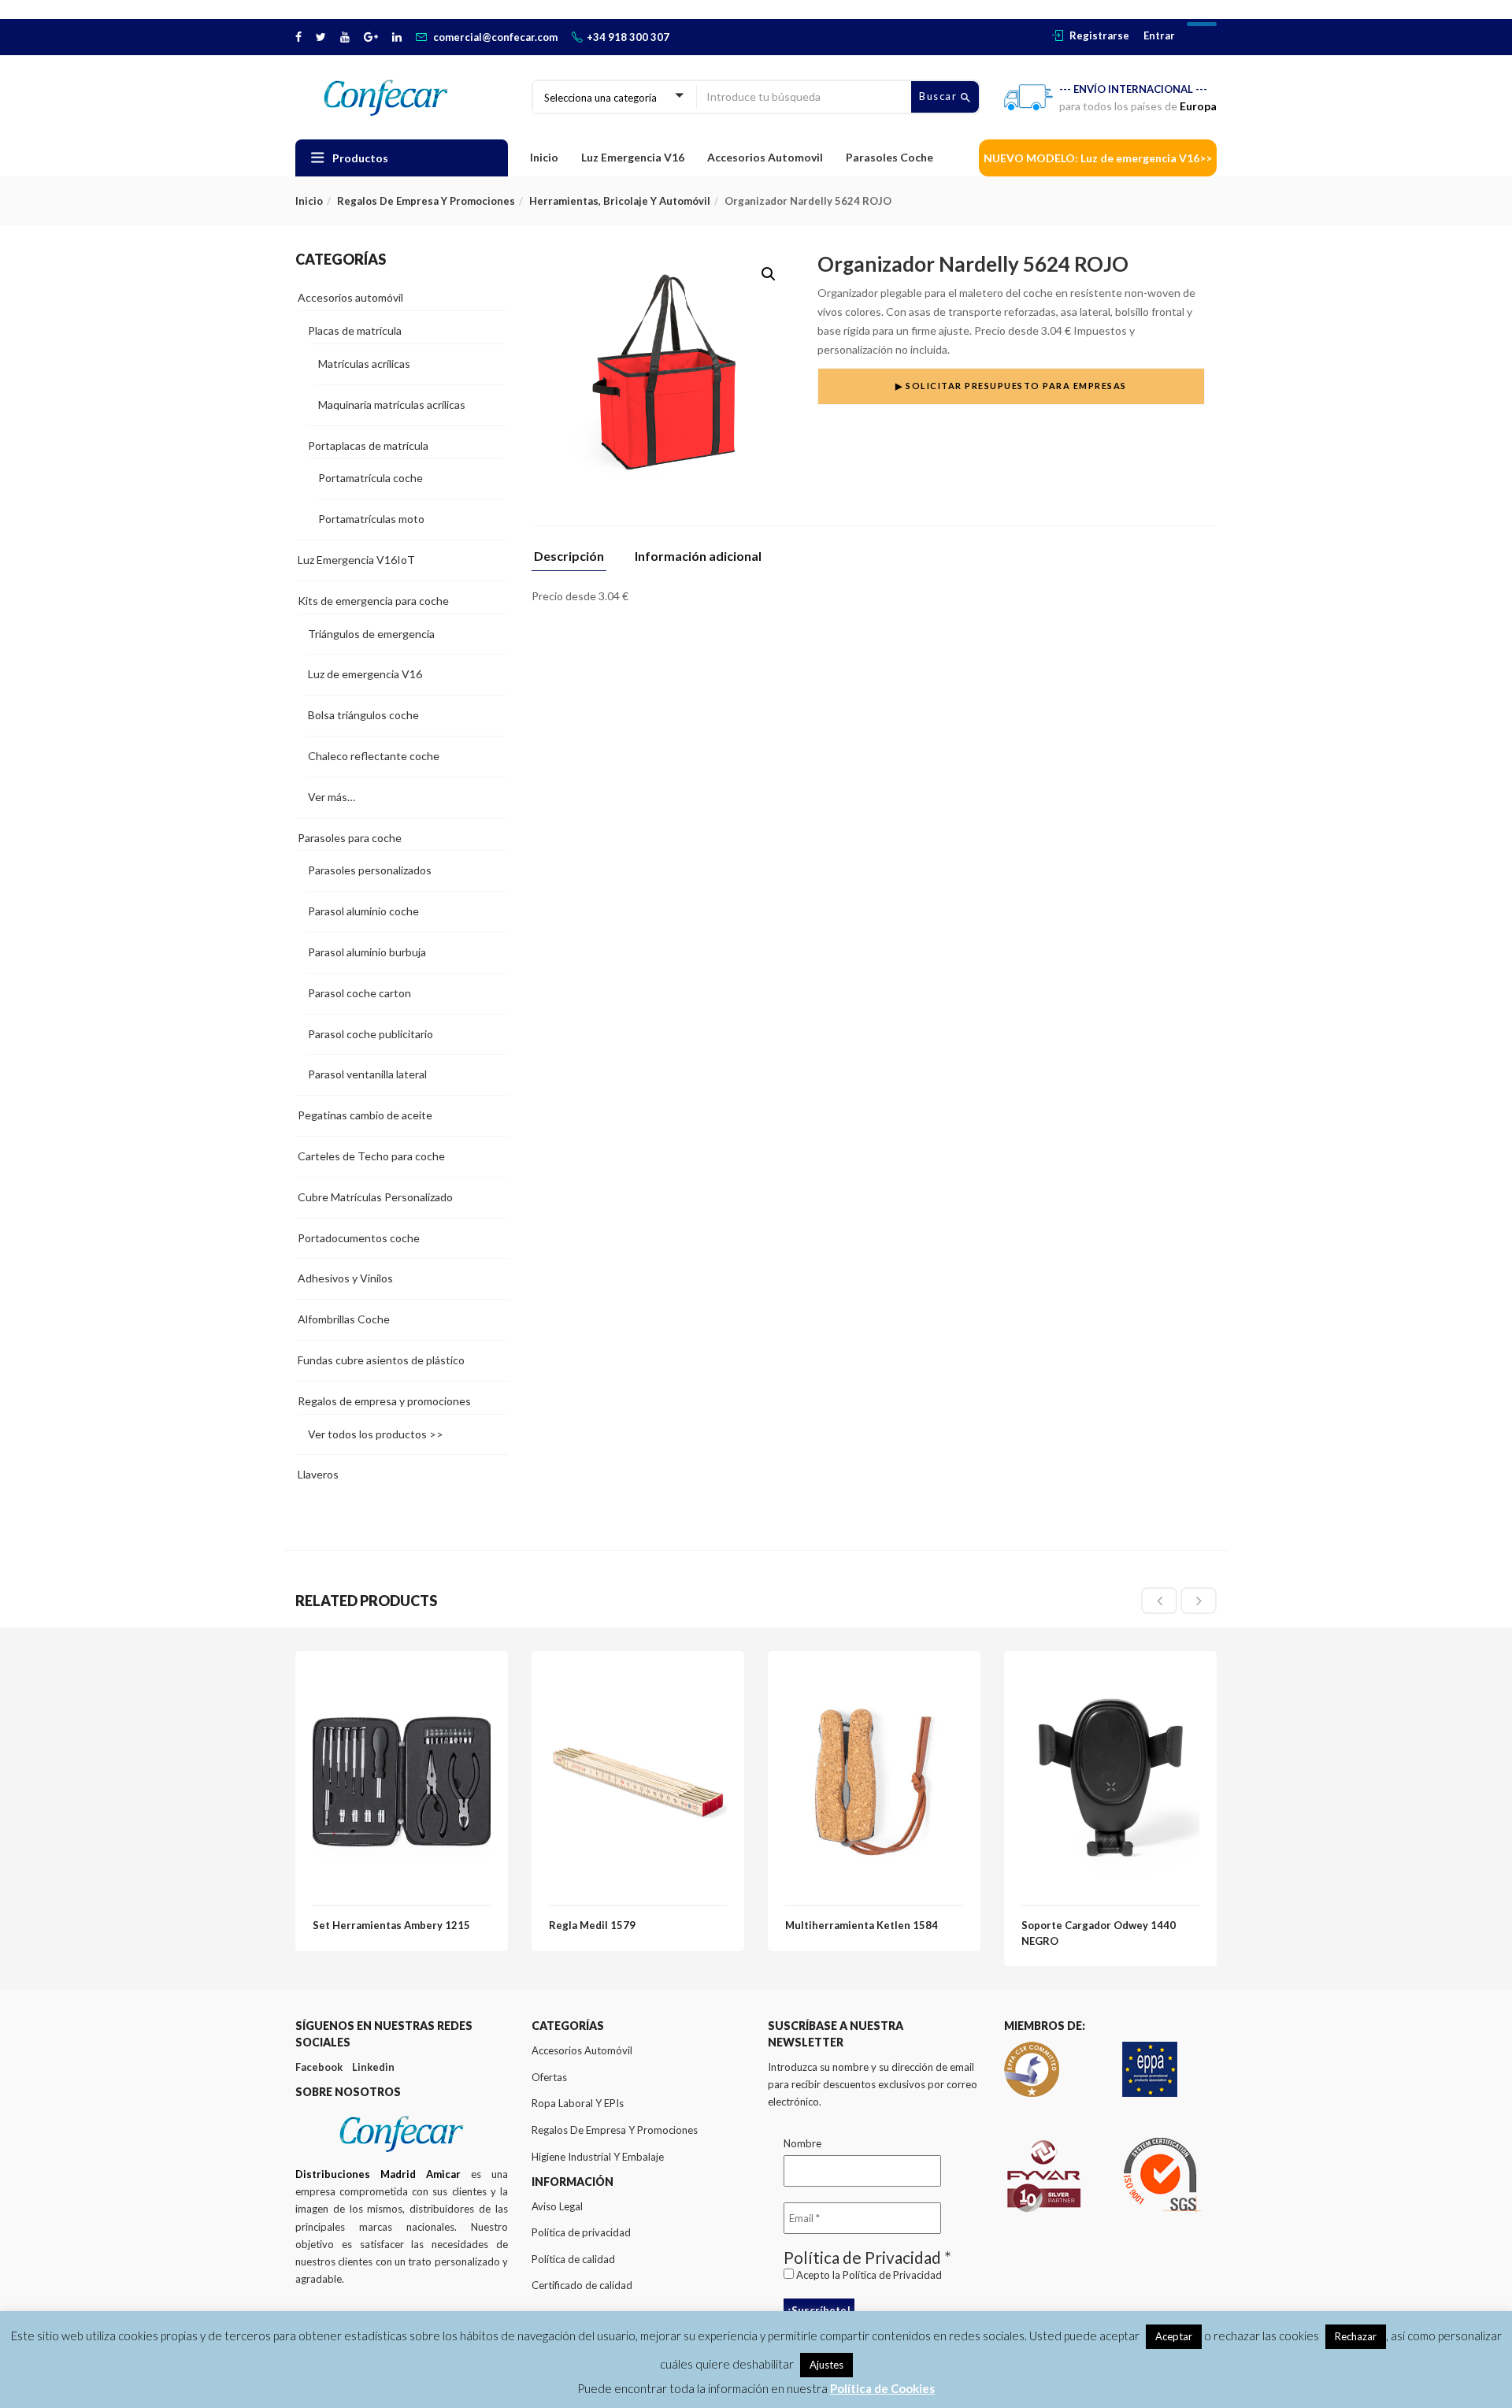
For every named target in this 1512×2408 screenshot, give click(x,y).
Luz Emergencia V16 (633, 157)
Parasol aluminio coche (363, 911)
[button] (769, 274)
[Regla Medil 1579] (638, 1677)
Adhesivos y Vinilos (345, 1278)
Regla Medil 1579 (592, 1925)
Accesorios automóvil (350, 297)
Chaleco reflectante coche (374, 756)
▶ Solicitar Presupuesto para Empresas (1011, 386)
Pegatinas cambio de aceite (365, 1115)
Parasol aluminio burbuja (367, 952)
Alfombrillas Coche (344, 1319)
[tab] (575, 560)
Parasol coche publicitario (371, 1034)
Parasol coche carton (359, 993)
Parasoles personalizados (370, 870)
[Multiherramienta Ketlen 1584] (874, 1677)
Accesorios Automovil (765, 157)
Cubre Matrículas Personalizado (375, 1197)
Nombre (802, 2143)
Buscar (940, 96)
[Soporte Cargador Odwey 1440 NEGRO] (1110, 1677)
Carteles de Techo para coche (371, 1156)
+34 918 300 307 (628, 37)
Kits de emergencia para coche (373, 601)
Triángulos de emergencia (371, 634)
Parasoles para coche (350, 838)
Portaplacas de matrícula (368, 445)
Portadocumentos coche (359, 1238)
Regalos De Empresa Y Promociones (615, 2130)
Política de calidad (573, 2259)
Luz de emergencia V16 (365, 674)
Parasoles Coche (889, 157)
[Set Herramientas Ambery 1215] (402, 1677)
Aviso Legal (557, 2206)
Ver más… (332, 797)
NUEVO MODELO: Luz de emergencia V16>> (1098, 158)
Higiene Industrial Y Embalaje (598, 2157)
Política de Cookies (882, 2388)
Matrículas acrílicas (364, 364)
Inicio (544, 157)
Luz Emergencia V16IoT (356, 560)
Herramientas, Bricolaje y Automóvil (620, 201)
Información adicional (698, 557)
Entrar (1159, 35)
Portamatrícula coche (371, 478)
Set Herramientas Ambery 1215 (391, 1925)
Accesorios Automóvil (582, 2050)
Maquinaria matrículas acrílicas (392, 404)
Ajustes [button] (826, 2365)
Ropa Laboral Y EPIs (578, 2103)
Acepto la (868, 2275)
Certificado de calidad (582, 2285)
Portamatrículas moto (371, 519)
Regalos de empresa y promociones (426, 201)
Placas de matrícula (355, 330)
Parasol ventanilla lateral (367, 1074)
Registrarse (1099, 35)
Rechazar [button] (1356, 2336)
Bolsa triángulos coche (363, 715)
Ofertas (549, 2077)
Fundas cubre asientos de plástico (381, 1360)
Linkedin (373, 2067)
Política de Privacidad (892, 2275)
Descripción (569, 557)
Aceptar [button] (1174, 2336)
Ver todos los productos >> (376, 1434)
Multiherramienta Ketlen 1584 (862, 1925)
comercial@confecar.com (495, 37)
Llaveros (318, 1474)
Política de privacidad (581, 2232)
